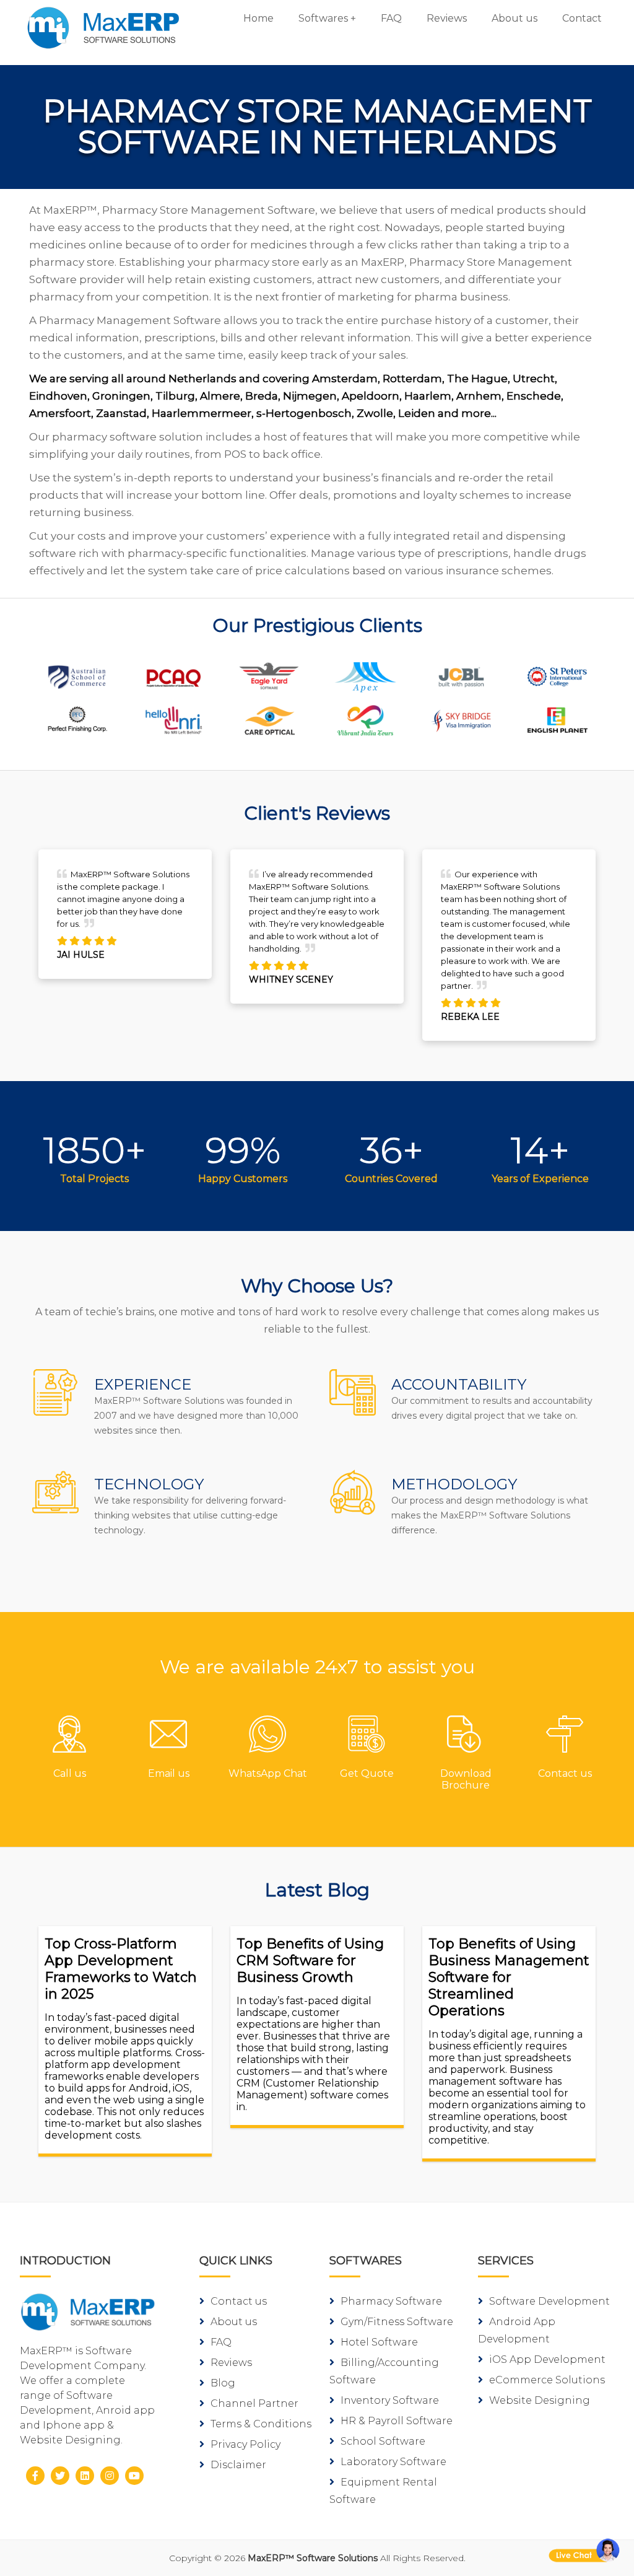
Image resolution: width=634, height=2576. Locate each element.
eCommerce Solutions (547, 2380)
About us (515, 18)
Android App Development (517, 2330)
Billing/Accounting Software (384, 2371)
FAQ (391, 18)
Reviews (447, 18)
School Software (383, 2441)
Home (258, 18)
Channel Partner (254, 2403)
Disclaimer (238, 2465)
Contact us (239, 2301)
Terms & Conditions (261, 2424)
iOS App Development (547, 2359)
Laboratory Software (393, 2462)
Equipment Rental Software (383, 2491)
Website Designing (540, 2400)
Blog (223, 2383)
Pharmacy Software (391, 2301)
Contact (582, 18)
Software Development (549, 2301)
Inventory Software (390, 2400)
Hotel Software (379, 2342)
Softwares (323, 18)
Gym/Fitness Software (397, 2322)
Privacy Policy (245, 2444)
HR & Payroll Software (397, 2421)
